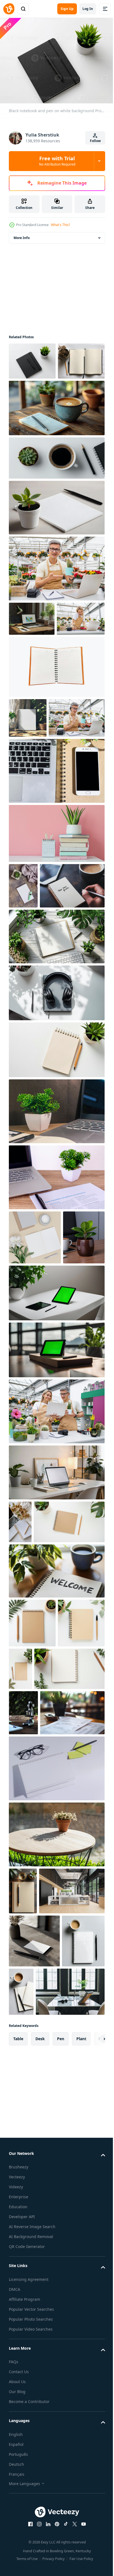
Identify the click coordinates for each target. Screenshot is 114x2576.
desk (40, 2484)
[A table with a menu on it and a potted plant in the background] (41, 2058)
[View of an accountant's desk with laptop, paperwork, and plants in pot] (56, 1331)
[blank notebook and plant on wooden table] (56, 542)
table (18, 2484)
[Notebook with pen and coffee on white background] (30, 2386)
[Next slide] (92, 2484)
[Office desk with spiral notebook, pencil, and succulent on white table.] (32, 1874)
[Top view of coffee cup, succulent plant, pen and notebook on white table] (56, 492)
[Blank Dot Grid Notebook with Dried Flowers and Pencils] (32, 395)
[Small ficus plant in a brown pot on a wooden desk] (30, 1446)
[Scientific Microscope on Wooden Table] (23, 2013)
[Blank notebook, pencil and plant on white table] (44, 1969)
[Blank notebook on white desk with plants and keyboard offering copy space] (56, 1090)
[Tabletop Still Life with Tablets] (56, 1501)
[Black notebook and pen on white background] (32, 358)
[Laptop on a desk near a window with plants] (32, 653)
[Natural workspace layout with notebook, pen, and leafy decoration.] (32, 1923)
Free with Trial (57, 161)
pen (61, 2484)
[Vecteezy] (9, 9)
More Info (22, 235)
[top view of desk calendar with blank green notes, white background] (56, 2114)
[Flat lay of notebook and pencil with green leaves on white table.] (69, 1920)
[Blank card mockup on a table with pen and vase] (34, 2333)
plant (81, 2484)
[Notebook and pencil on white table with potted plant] (44, 1773)
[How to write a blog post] (20, 1730)
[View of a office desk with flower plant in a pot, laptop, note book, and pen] (56, 1265)
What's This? (60, 225)
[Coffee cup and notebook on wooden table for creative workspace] (56, 442)
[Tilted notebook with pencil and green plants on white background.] (56, 1204)
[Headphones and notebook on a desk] (56, 1147)
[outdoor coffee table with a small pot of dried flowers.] (56, 2180)
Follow (95, 141)
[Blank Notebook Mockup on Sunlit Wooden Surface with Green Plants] (28, 786)
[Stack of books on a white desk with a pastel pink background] (56, 942)
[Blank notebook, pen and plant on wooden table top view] (23, 2236)
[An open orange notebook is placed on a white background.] (56, 735)
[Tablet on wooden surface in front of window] (56, 1558)
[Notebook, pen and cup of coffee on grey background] (66, 2384)
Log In (88, 9)
